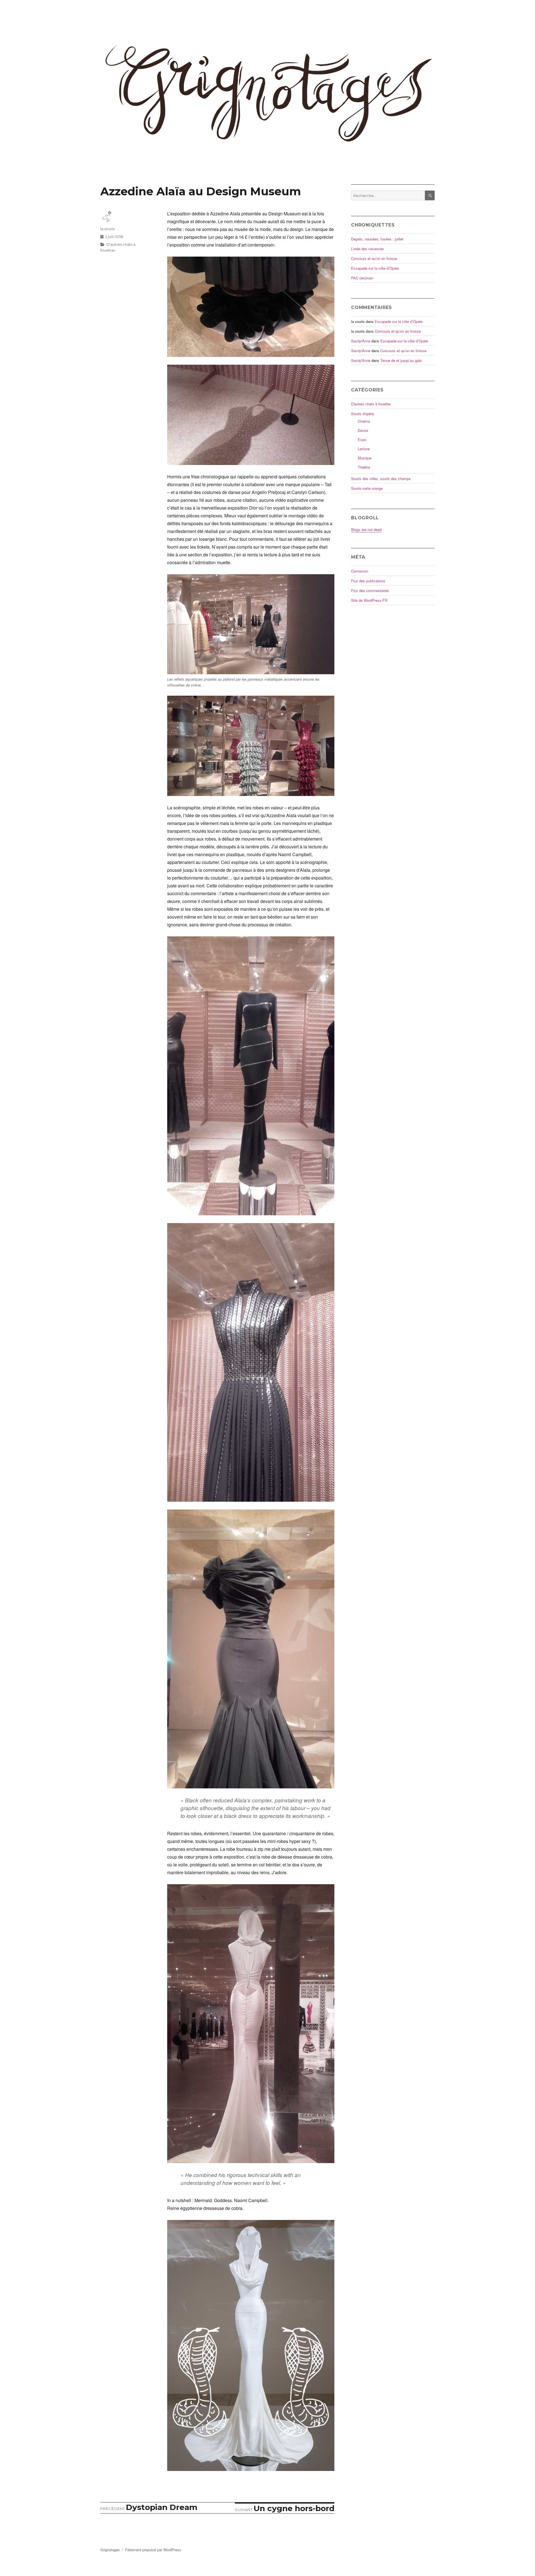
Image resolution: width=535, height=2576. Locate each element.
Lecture (364, 449)
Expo (362, 440)
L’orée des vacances (368, 249)
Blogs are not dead (366, 529)
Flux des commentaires (370, 591)
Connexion (360, 571)
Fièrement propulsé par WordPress (153, 2550)
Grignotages (110, 2550)
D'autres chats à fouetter (371, 404)
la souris (107, 229)
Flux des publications (368, 581)
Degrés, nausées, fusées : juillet (377, 239)
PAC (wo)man (362, 278)
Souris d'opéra (363, 414)
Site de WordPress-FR (369, 600)
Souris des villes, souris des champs (381, 479)
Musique (365, 458)
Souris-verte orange (367, 488)
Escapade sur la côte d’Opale (375, 268)
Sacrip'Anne (361, 341)
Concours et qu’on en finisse (374, 258)
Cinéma (364, 421)
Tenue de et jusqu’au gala (401, 360)
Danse (363, 430)
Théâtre (364, 467)
